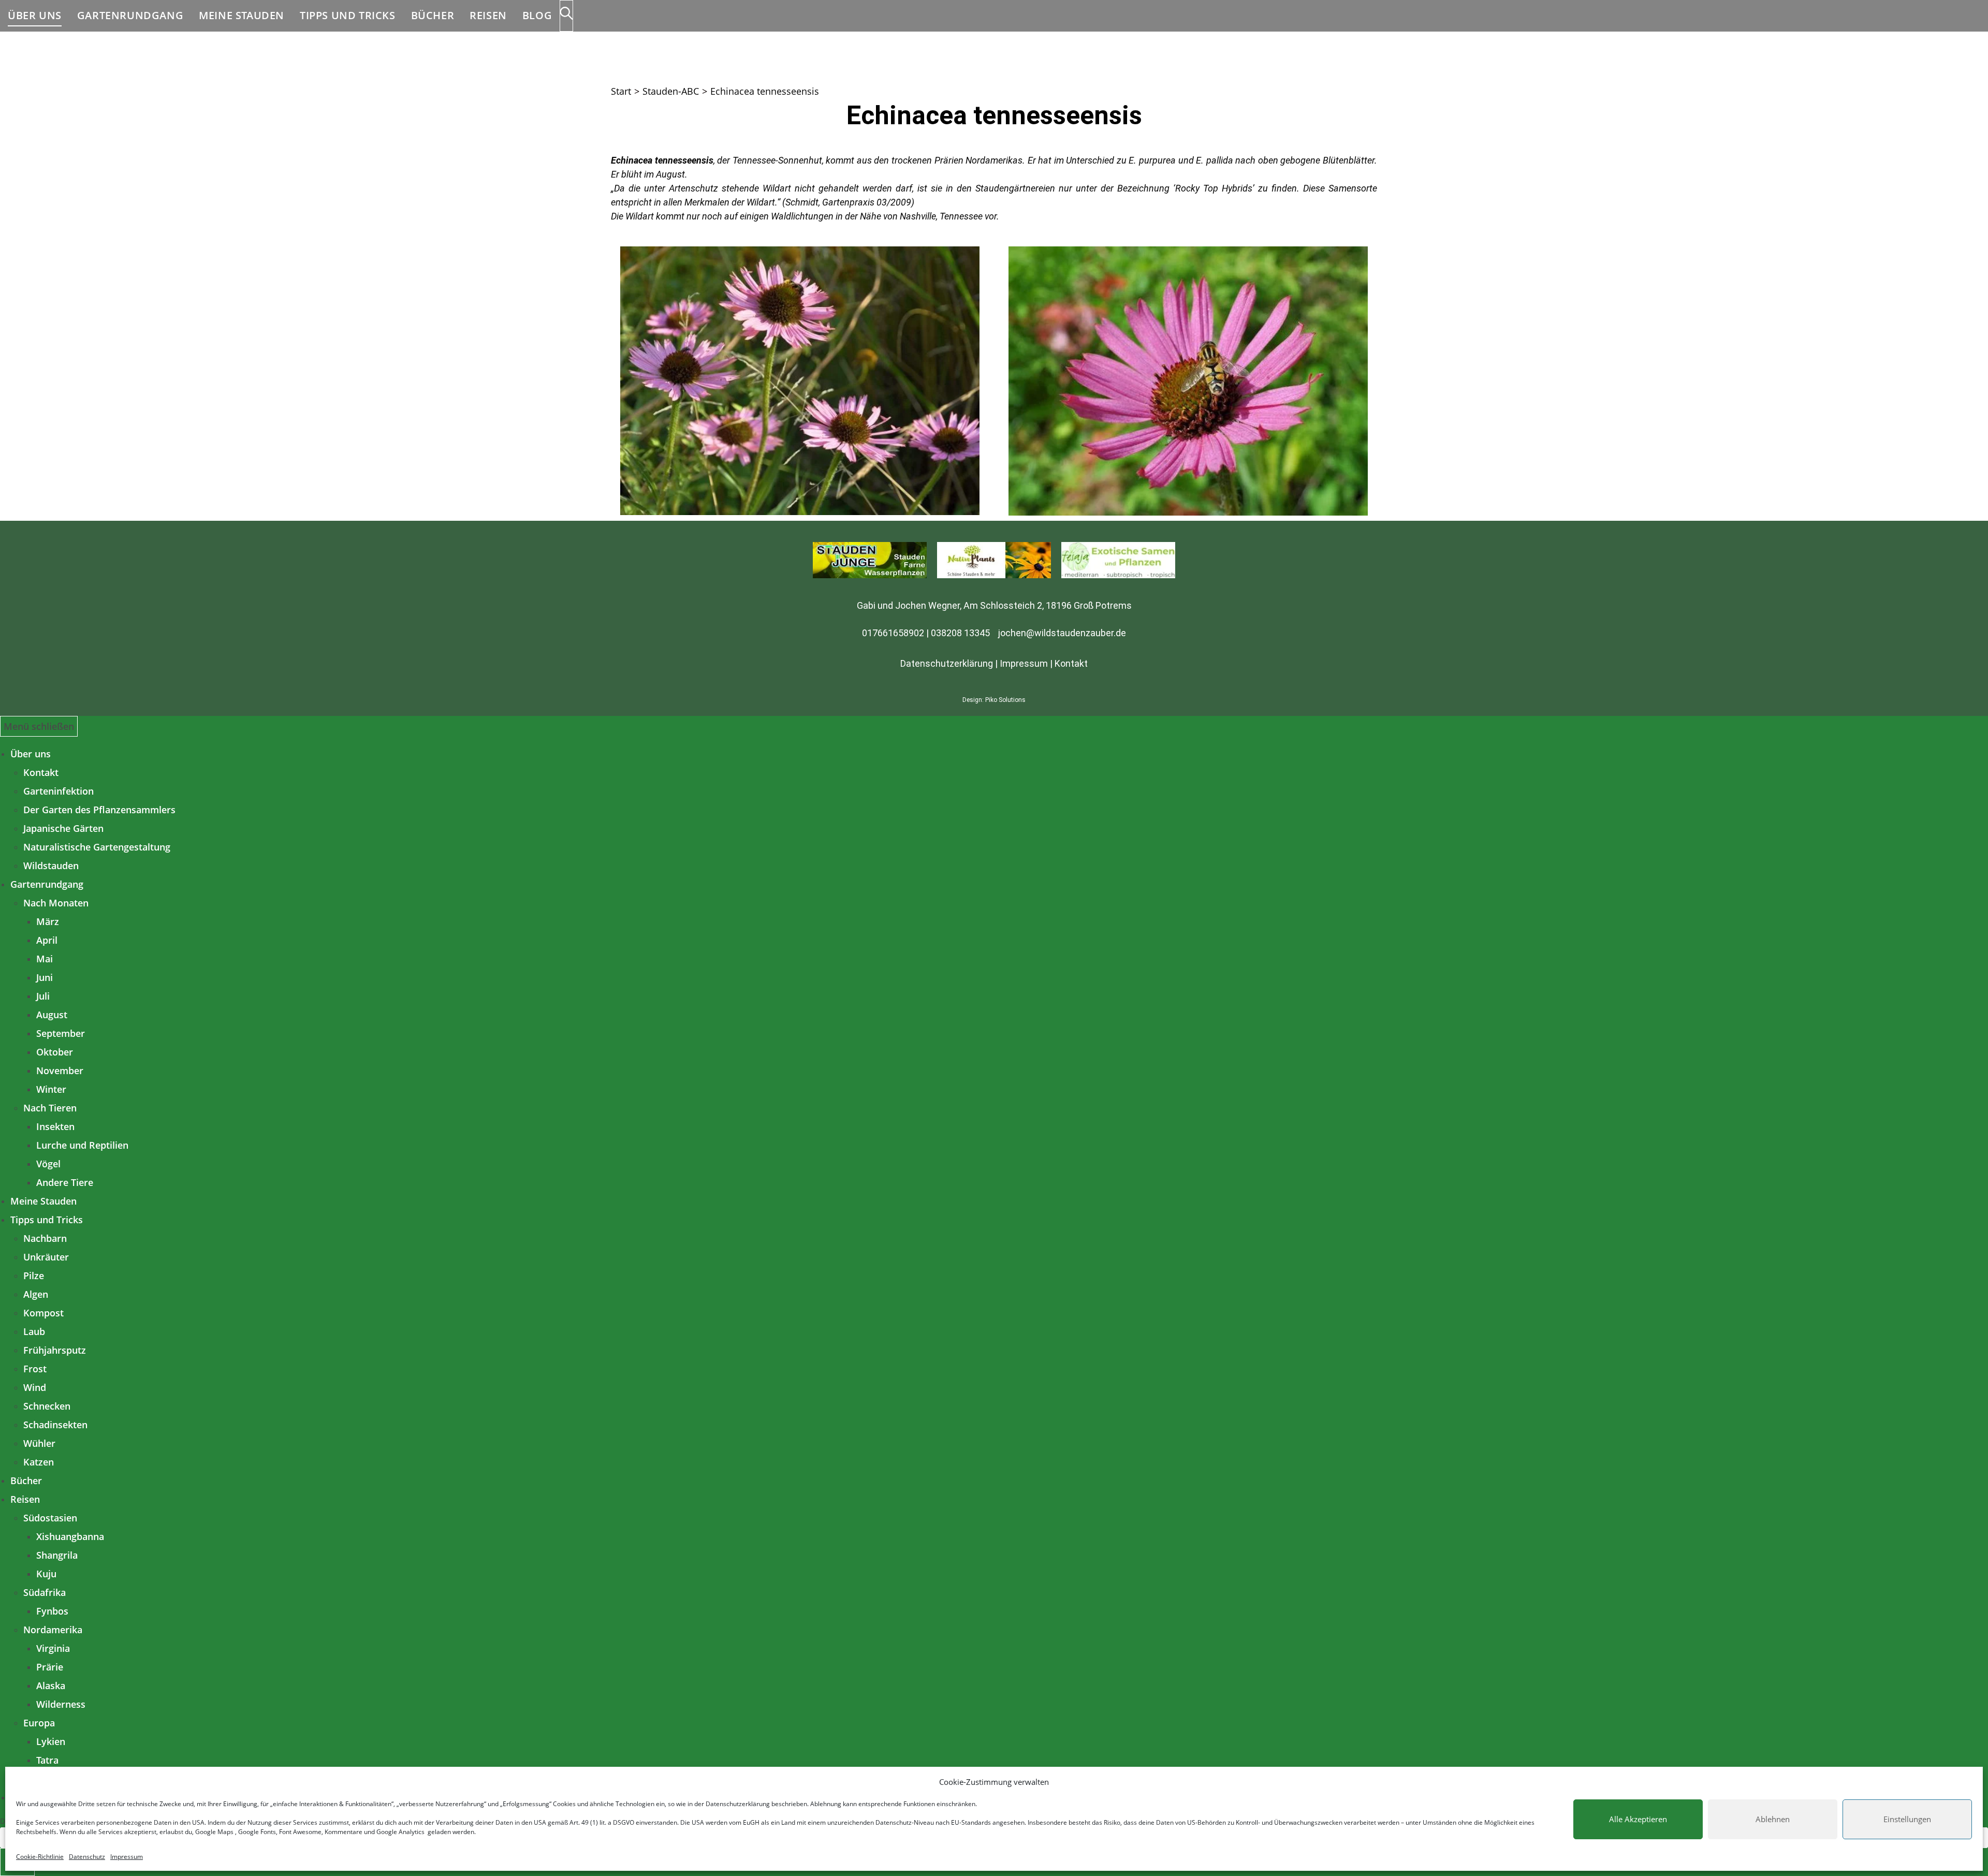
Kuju (46, 1574)
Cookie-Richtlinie (40, 1857)
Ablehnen (1773, 1819)
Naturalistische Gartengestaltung (97, 847)
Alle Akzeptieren (1638, 1819)
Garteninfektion (59, 791)
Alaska (51, 1686)
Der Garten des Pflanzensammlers (99, 810)
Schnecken (47, 1406)
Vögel (48, 1164)
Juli (43, 996)
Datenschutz (87, 1857)
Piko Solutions (1005, 700)
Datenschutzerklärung (738, 1804)
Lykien (51, 1741)
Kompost (43, 1313)
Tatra (47, 1760)
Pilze (34, 1276)
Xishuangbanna (70, 1536)
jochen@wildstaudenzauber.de (1062, 633)
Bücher (26, 1481)
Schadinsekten (55, 1425)
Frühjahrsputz (55, 1350)
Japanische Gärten (63, 828)
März (48, 921)
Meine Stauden (43, 1201)
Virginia (53, 1648)
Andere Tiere (65, 1182)
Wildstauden (51, 866)
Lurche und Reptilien (82, 1145)
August (52, 1015)
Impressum (127, 1857)
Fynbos (52, 1611)
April (47, 940)
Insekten (55, 1126)
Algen (36, 1294)
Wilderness (61, 1704)
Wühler (39, 1443)
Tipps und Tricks (47, 1220)
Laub (34, 1331)
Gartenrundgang (47, 884)
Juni (45, 977)
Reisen (25, 1499)
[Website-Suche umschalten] (566, 16)
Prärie (50, 1667)
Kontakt (1071, 663)
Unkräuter (46, 1257)
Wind (35, 1387)
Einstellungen (1907, 1819)
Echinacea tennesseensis (765, 91)
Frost (35, 1369)
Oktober (55, 1052)
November (60, 1071)
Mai (45, 959)
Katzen (39, 1462)
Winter (51, 1089)
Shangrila (57, 1555)
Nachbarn (45, 1238)
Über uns (31, 754)
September (61, 1033)
